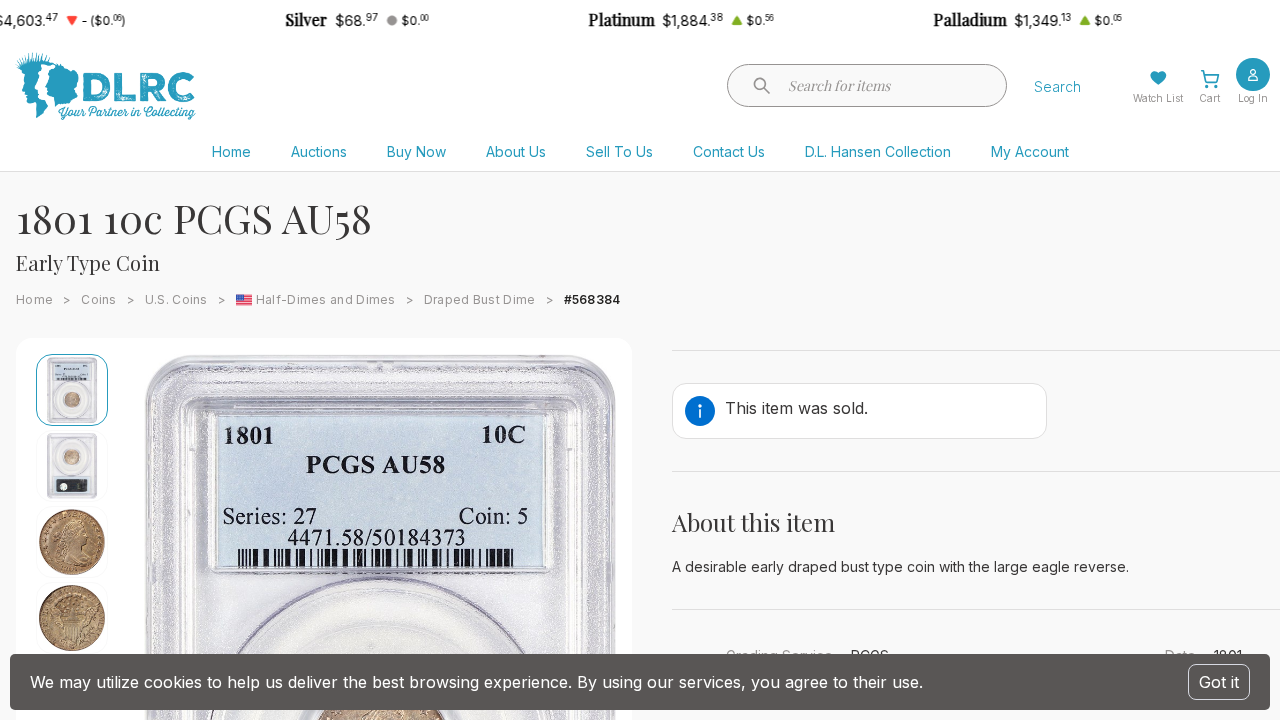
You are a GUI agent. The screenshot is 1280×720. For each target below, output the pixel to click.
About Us (516, 151)
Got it (1219, 682)
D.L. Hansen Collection (878, 151)
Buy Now (416, 151)
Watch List (1158, 98)
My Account (1030, 151)
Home (231, 151)
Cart (1209, 98)
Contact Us (729, 151)
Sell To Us (619, 151)
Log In (1253, 98)
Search (1057, 86)
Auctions (319, 151)
